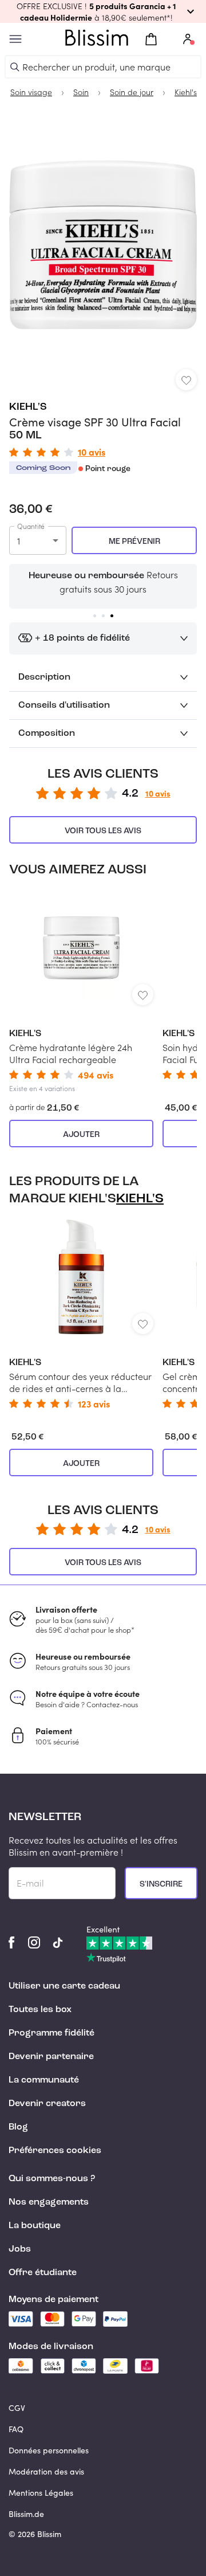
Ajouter (81, 1135)
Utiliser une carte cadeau (64, 1986)
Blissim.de (26, 2514)
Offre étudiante (43, 2273)
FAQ (16, 2429)
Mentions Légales (41, 2493)
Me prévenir (134, 542)
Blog (18, 2127)
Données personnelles (49, 2450)
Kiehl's (28, 407)
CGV (17, 2408)
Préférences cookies (55, 2151)
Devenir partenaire (51, 2057)
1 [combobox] (19, 541)
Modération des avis (46, 2471)
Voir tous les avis (103, 831)
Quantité (31, 526)
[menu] (15, 39)
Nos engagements (49, 2202)
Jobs (20, 2249)
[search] (15, 67)
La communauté (44, 2080)
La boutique (35, 2226)
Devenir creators (47, 2104)
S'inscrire (161, 1884)
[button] (103, 11)
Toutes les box (40, 2010)
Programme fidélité (51, 2033)
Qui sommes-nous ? (52, 2179)
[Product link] (81, 992)
